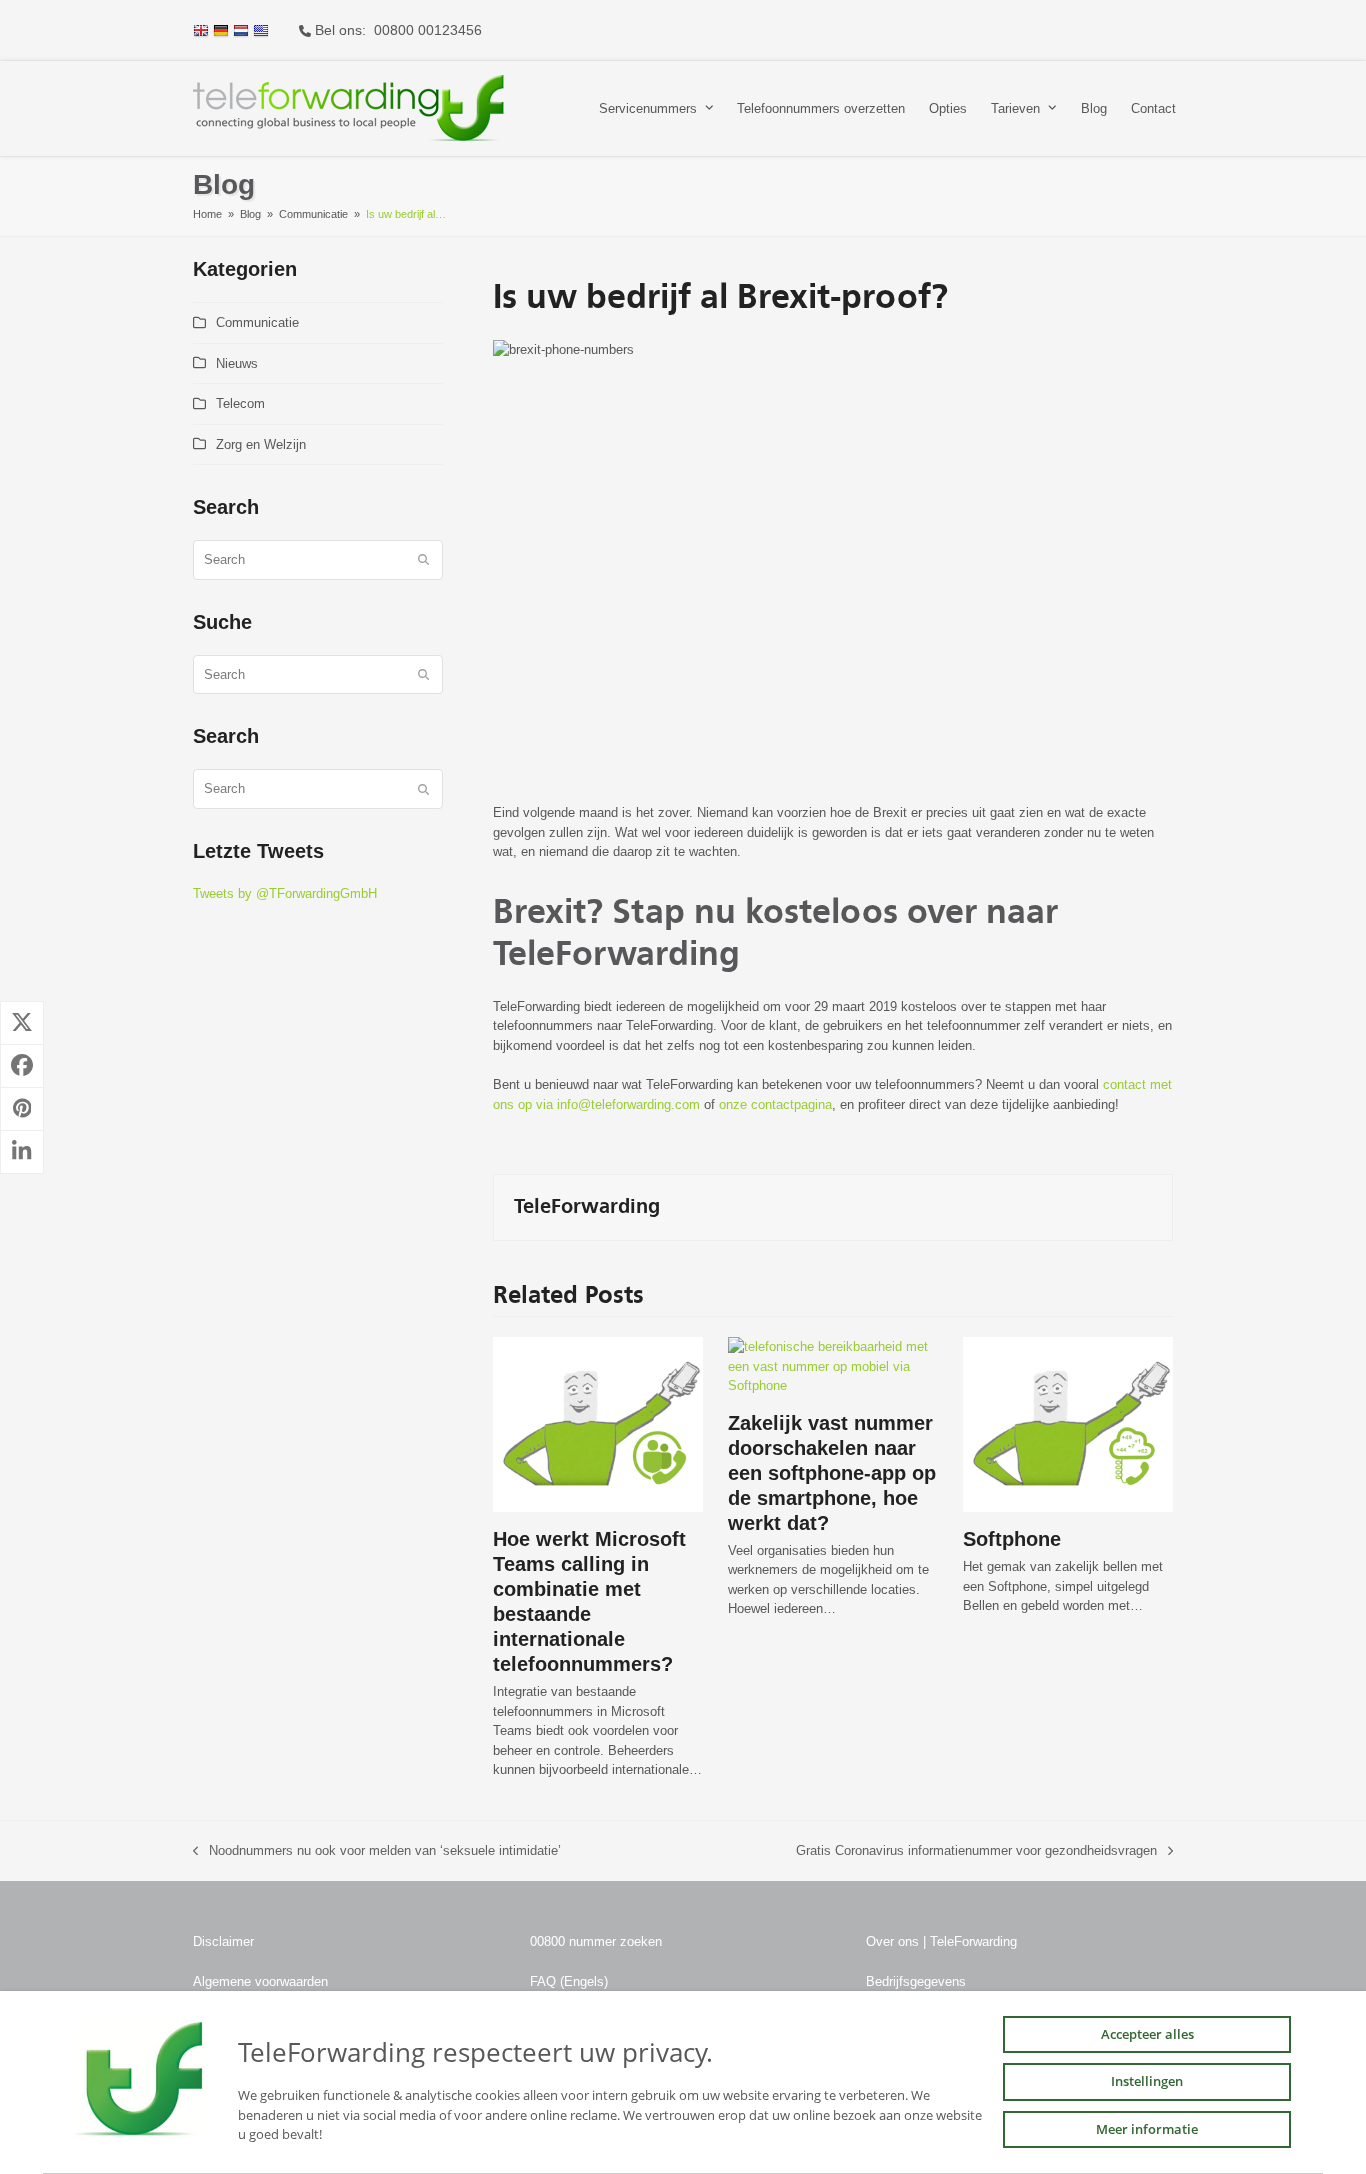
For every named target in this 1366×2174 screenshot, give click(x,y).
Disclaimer (223, 1941)
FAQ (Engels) (569, 1981)
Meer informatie (1147, 2129)
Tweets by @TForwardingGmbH (285, 893)
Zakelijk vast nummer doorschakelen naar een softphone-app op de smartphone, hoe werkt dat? (832, 1473)
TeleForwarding (587, 1207)
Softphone (1012, 1539)
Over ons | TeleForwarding (941, 1941)
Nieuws (237, 363)
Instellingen (1147, 2081)
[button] (22, 1023)
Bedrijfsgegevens (916, 1981)
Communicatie (257, 322)
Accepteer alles (1147, 2034)
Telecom (240, 403)
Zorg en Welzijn (261, 444)
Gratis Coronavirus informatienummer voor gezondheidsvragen (976, 1852)
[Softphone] (1068, 1423)
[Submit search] (423, 560)
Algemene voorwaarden (260, 1981)
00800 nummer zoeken (596, 1941)
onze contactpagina (775, 1104)
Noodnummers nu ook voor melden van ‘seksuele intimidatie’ (377, 1852)
